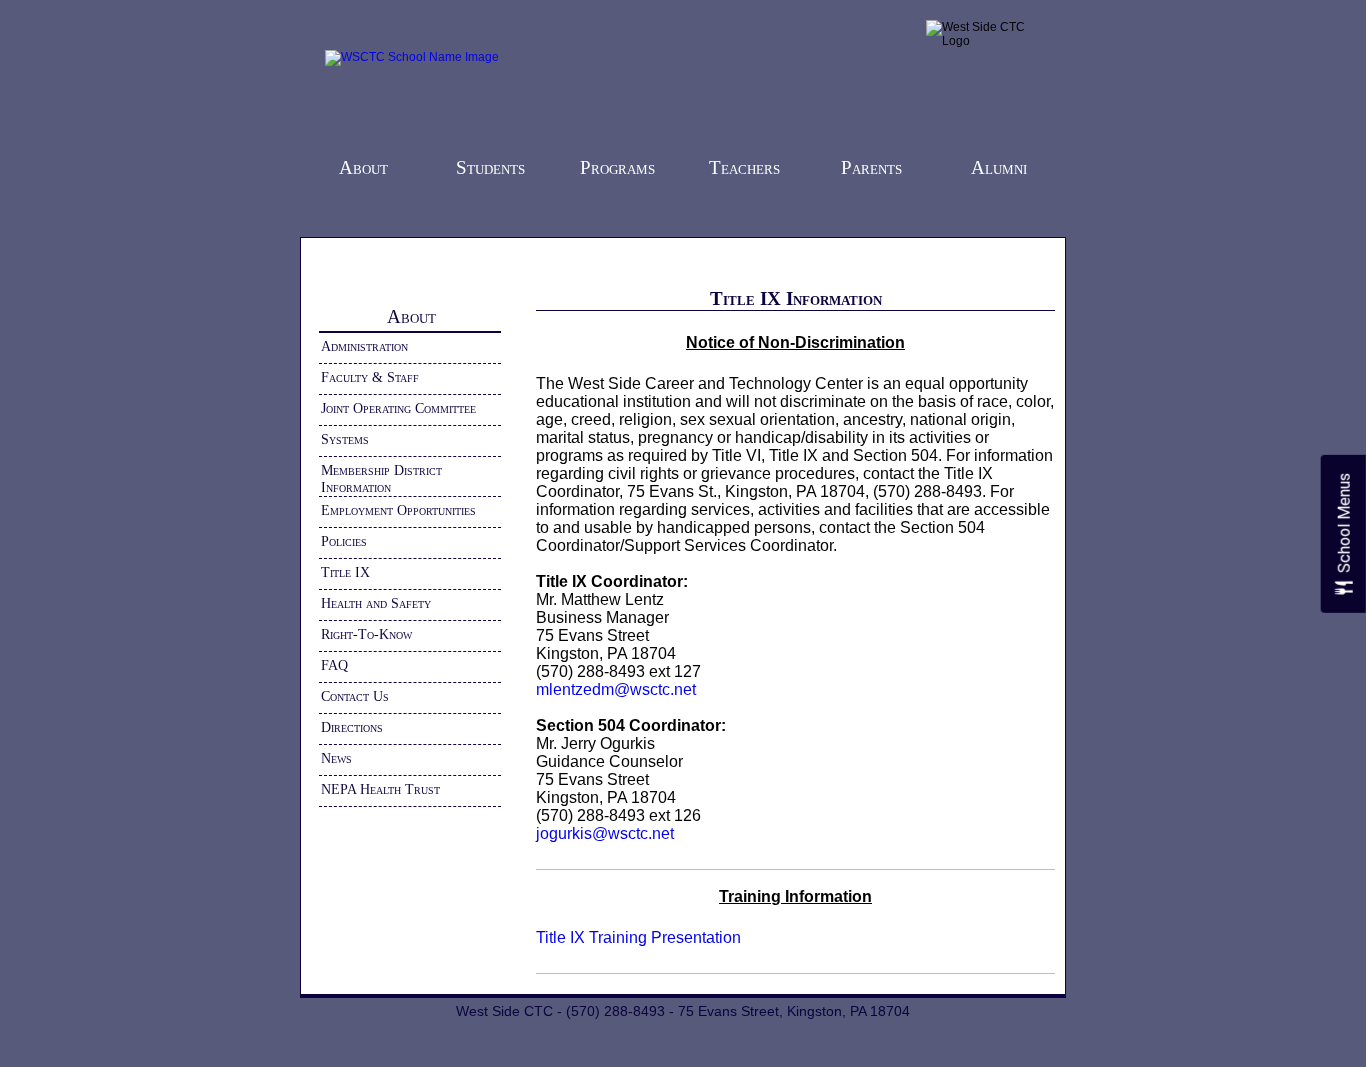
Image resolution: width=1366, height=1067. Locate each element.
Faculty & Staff (370, 377)
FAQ (334, 665)
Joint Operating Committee (398, 408)
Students (490, 167)
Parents (871, 167)
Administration (364, 346)
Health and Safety (376, 603)
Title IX (345, 572)
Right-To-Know (366, 634)
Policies (344, 541)
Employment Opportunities (398, 510)
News (336, 758)
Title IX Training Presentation (638, 937)
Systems (345, 439)
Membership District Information (381, 478)
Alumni (999, 167)
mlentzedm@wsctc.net (616, 689)
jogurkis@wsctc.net (605, 833)
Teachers (744, 167)
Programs (617, 167)
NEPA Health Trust (380, 789)
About (363, 167)
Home (350, 256)
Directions (352, 727)
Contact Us (355, 696)
